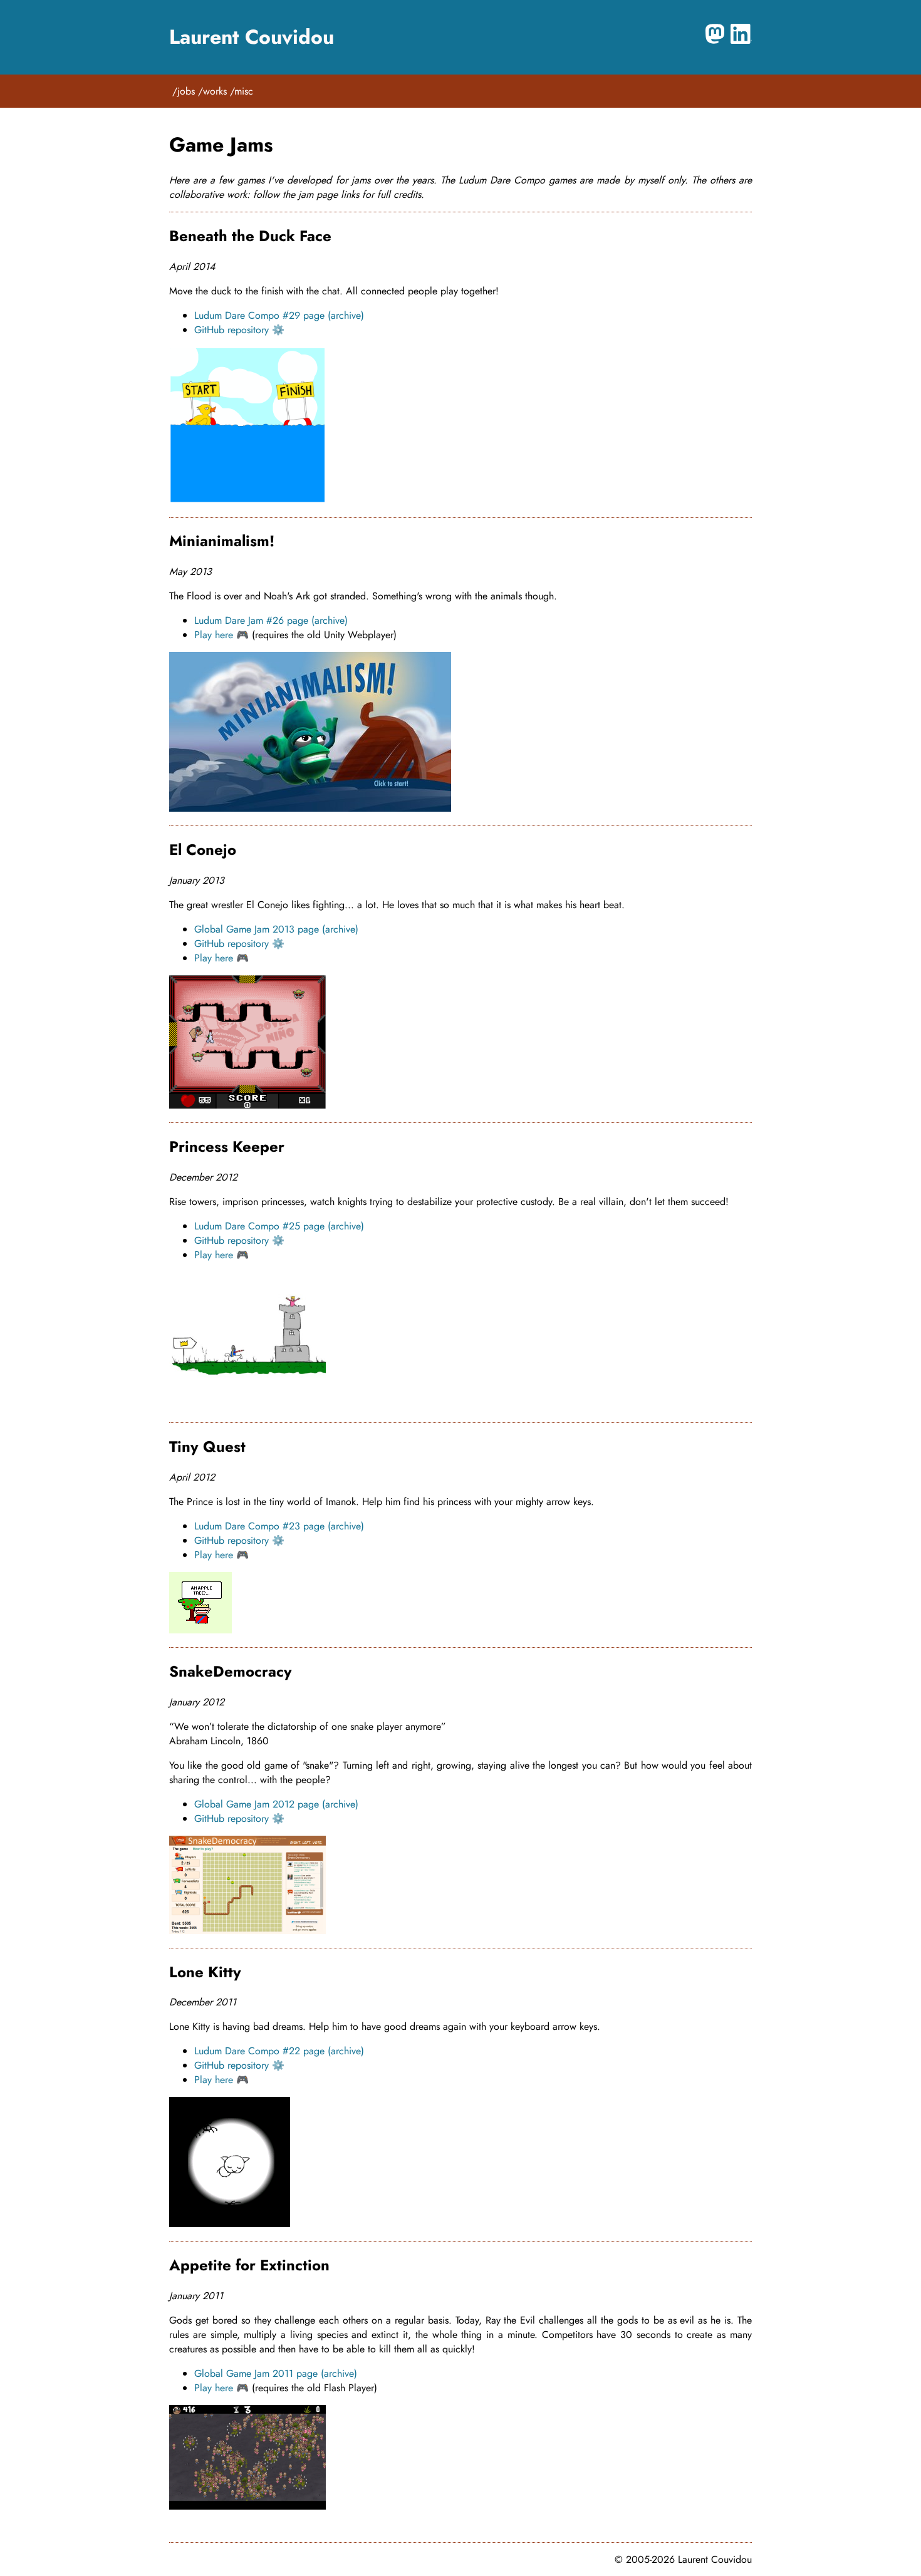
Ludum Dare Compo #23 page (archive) (279, 1526)
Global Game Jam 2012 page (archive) (276, 1804)
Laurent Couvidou (252, 37)
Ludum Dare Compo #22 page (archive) (279, 2051)
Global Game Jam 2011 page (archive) (276, 2373)
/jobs (184, 91)
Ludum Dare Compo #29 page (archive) (279, 315)
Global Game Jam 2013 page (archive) (276, 929)
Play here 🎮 (221, 635)
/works (212, 91)
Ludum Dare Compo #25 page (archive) (279, 1226)
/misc (242, 91)
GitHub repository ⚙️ (239, 330)
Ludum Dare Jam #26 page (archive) (271, 620)
